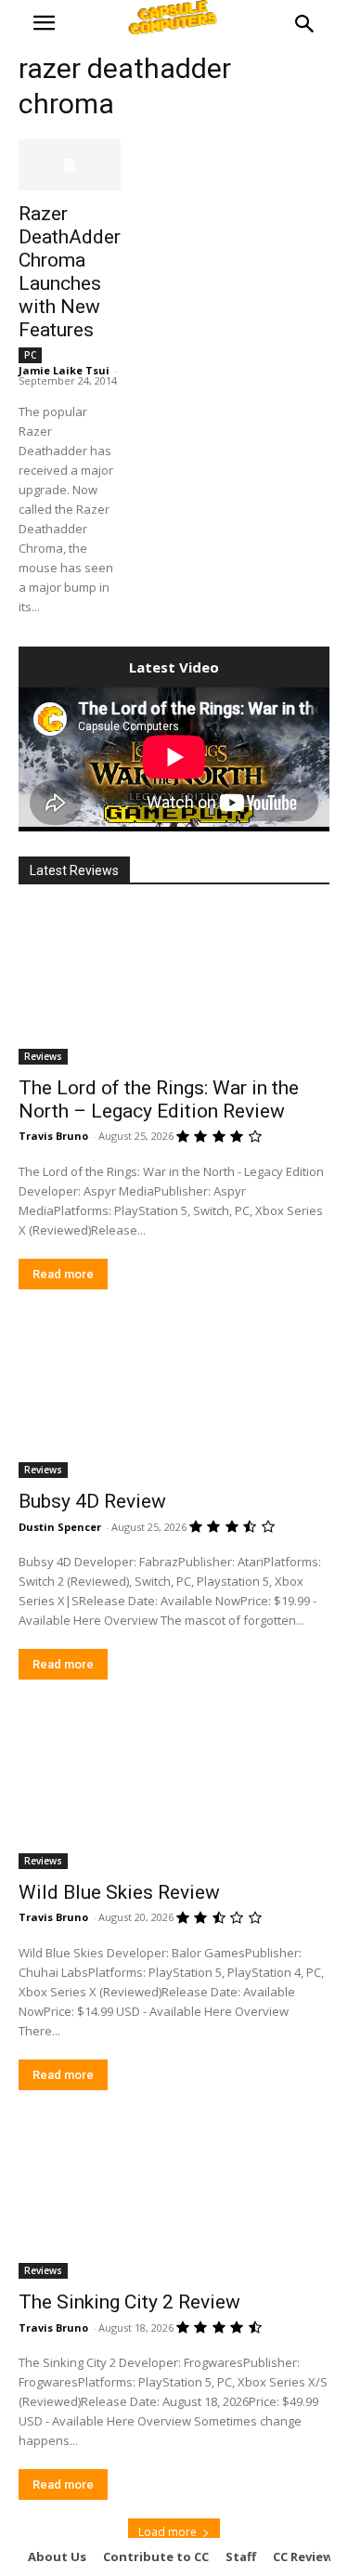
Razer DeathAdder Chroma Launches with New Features (70, 272)
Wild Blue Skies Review (119, 1892)
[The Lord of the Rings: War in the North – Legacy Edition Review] (174, 987)
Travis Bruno (53, 1136)
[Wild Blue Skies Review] (174, 1791)
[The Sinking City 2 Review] (174, 2202)
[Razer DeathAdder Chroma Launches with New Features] (70, 165)
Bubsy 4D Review (92, 1501)
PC (30, 355)
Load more (168, 2532)
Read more (63, 1274)
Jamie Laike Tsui (64, 370)
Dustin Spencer (60, 1527)
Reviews (43, 1056)
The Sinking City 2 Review (129, 2302)
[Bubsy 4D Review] (174, 1401)
